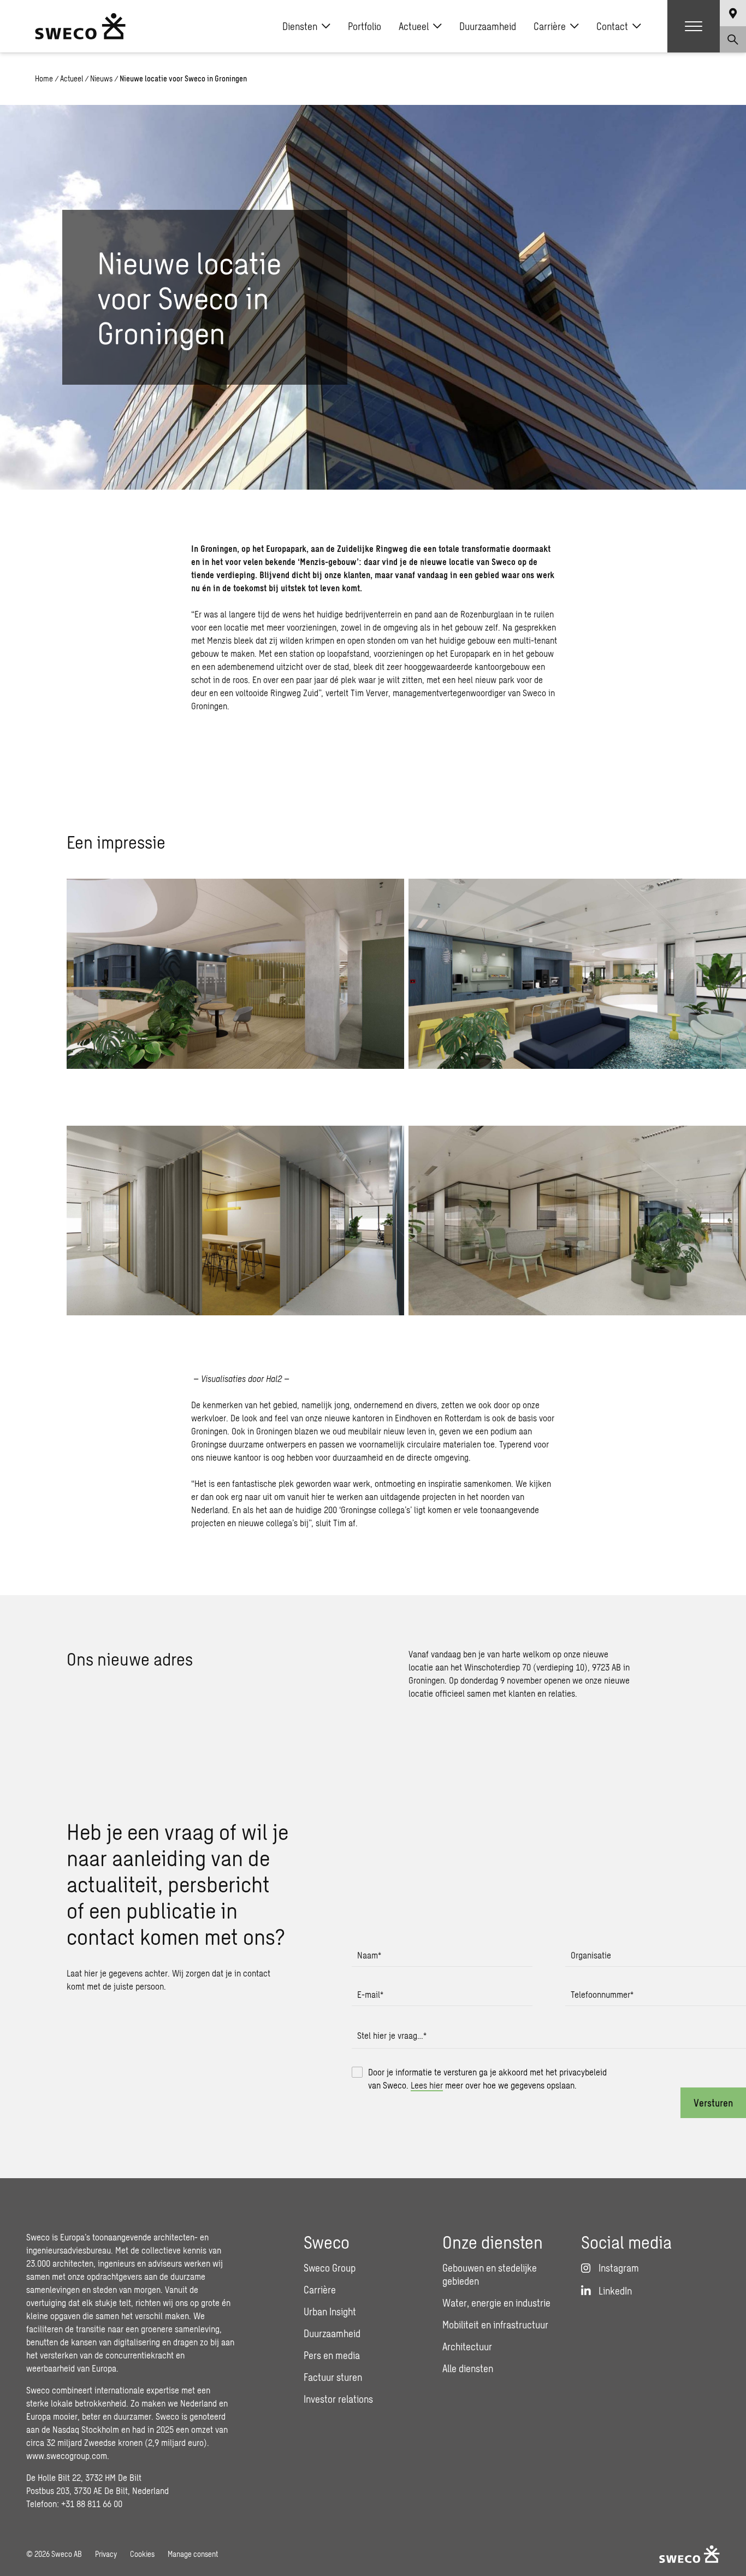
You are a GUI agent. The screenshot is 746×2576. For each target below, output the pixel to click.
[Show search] (733, 39)
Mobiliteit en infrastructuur (495, 2325)
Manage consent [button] (193, 2554)
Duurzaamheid (488, 26)
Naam (369, 1955)
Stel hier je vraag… (392, 2035)
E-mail (370, 1994)
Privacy (106, 2554)
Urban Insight (330, 2312)
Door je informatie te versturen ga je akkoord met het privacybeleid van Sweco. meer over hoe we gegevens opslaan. (487, 2078)
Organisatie (591, 1955)
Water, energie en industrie (496, 2303)
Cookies (142, 2554)
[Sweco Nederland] (80, 26)
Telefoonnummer (602, 1994)
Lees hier (427, 2085)
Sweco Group (330, 2268)
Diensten (300, 26)
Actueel (414, 26)
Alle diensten (468, 2368)
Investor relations (338, 2399)
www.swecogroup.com (67, 2456)
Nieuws (101, 78)
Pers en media (332, 2355)
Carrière (550, 26)
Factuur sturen (333, 2377)
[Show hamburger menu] (694, 26)
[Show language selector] (733, 13)
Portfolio (365, 26)
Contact (612, 26)
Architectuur (467, 2346)
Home (44, 78)
